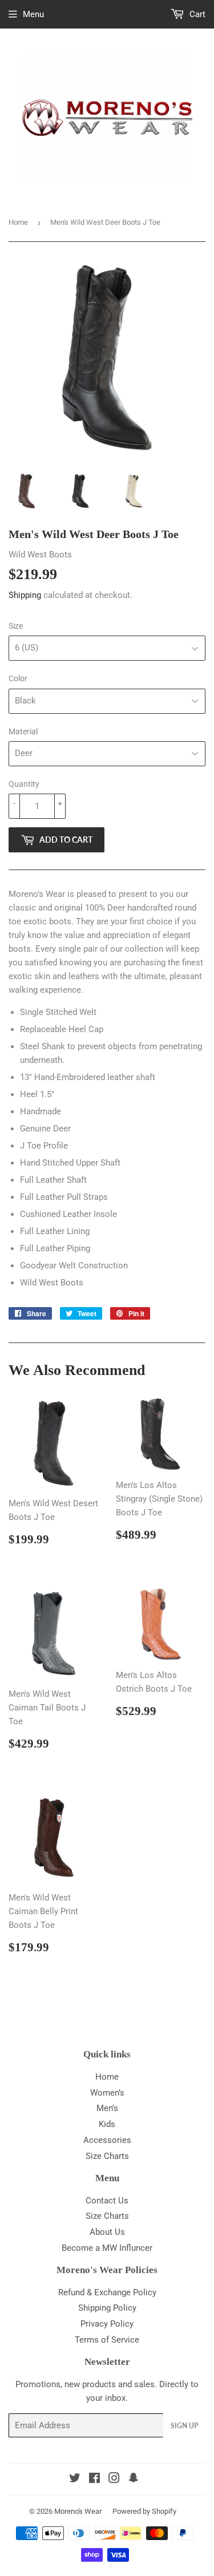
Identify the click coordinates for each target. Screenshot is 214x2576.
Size (16, 626)
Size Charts (107, 2156)
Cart (196, 14)
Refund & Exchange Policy (107, 2292)
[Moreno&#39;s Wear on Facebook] (94, 2480)
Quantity (24, 784)
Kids (107, 2124)
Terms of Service (107, 2340)
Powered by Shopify (144, 2511)
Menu (33, 14)
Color (18, 678)
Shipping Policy (107, 2308)
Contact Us (107, 2201)
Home (18, 222)
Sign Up (184, 2426)
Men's (107, 2108)
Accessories (107, 2140)
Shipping (25, 595)
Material (23, 731)
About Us (107, 2232)
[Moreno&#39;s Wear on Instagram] (114, 2480)
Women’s (107, 2093)
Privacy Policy (107, 2324)
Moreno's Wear (78, 2511)
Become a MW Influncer (107, 2248)
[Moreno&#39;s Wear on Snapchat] (134, 2480)
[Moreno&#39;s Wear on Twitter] (75, 2480)
